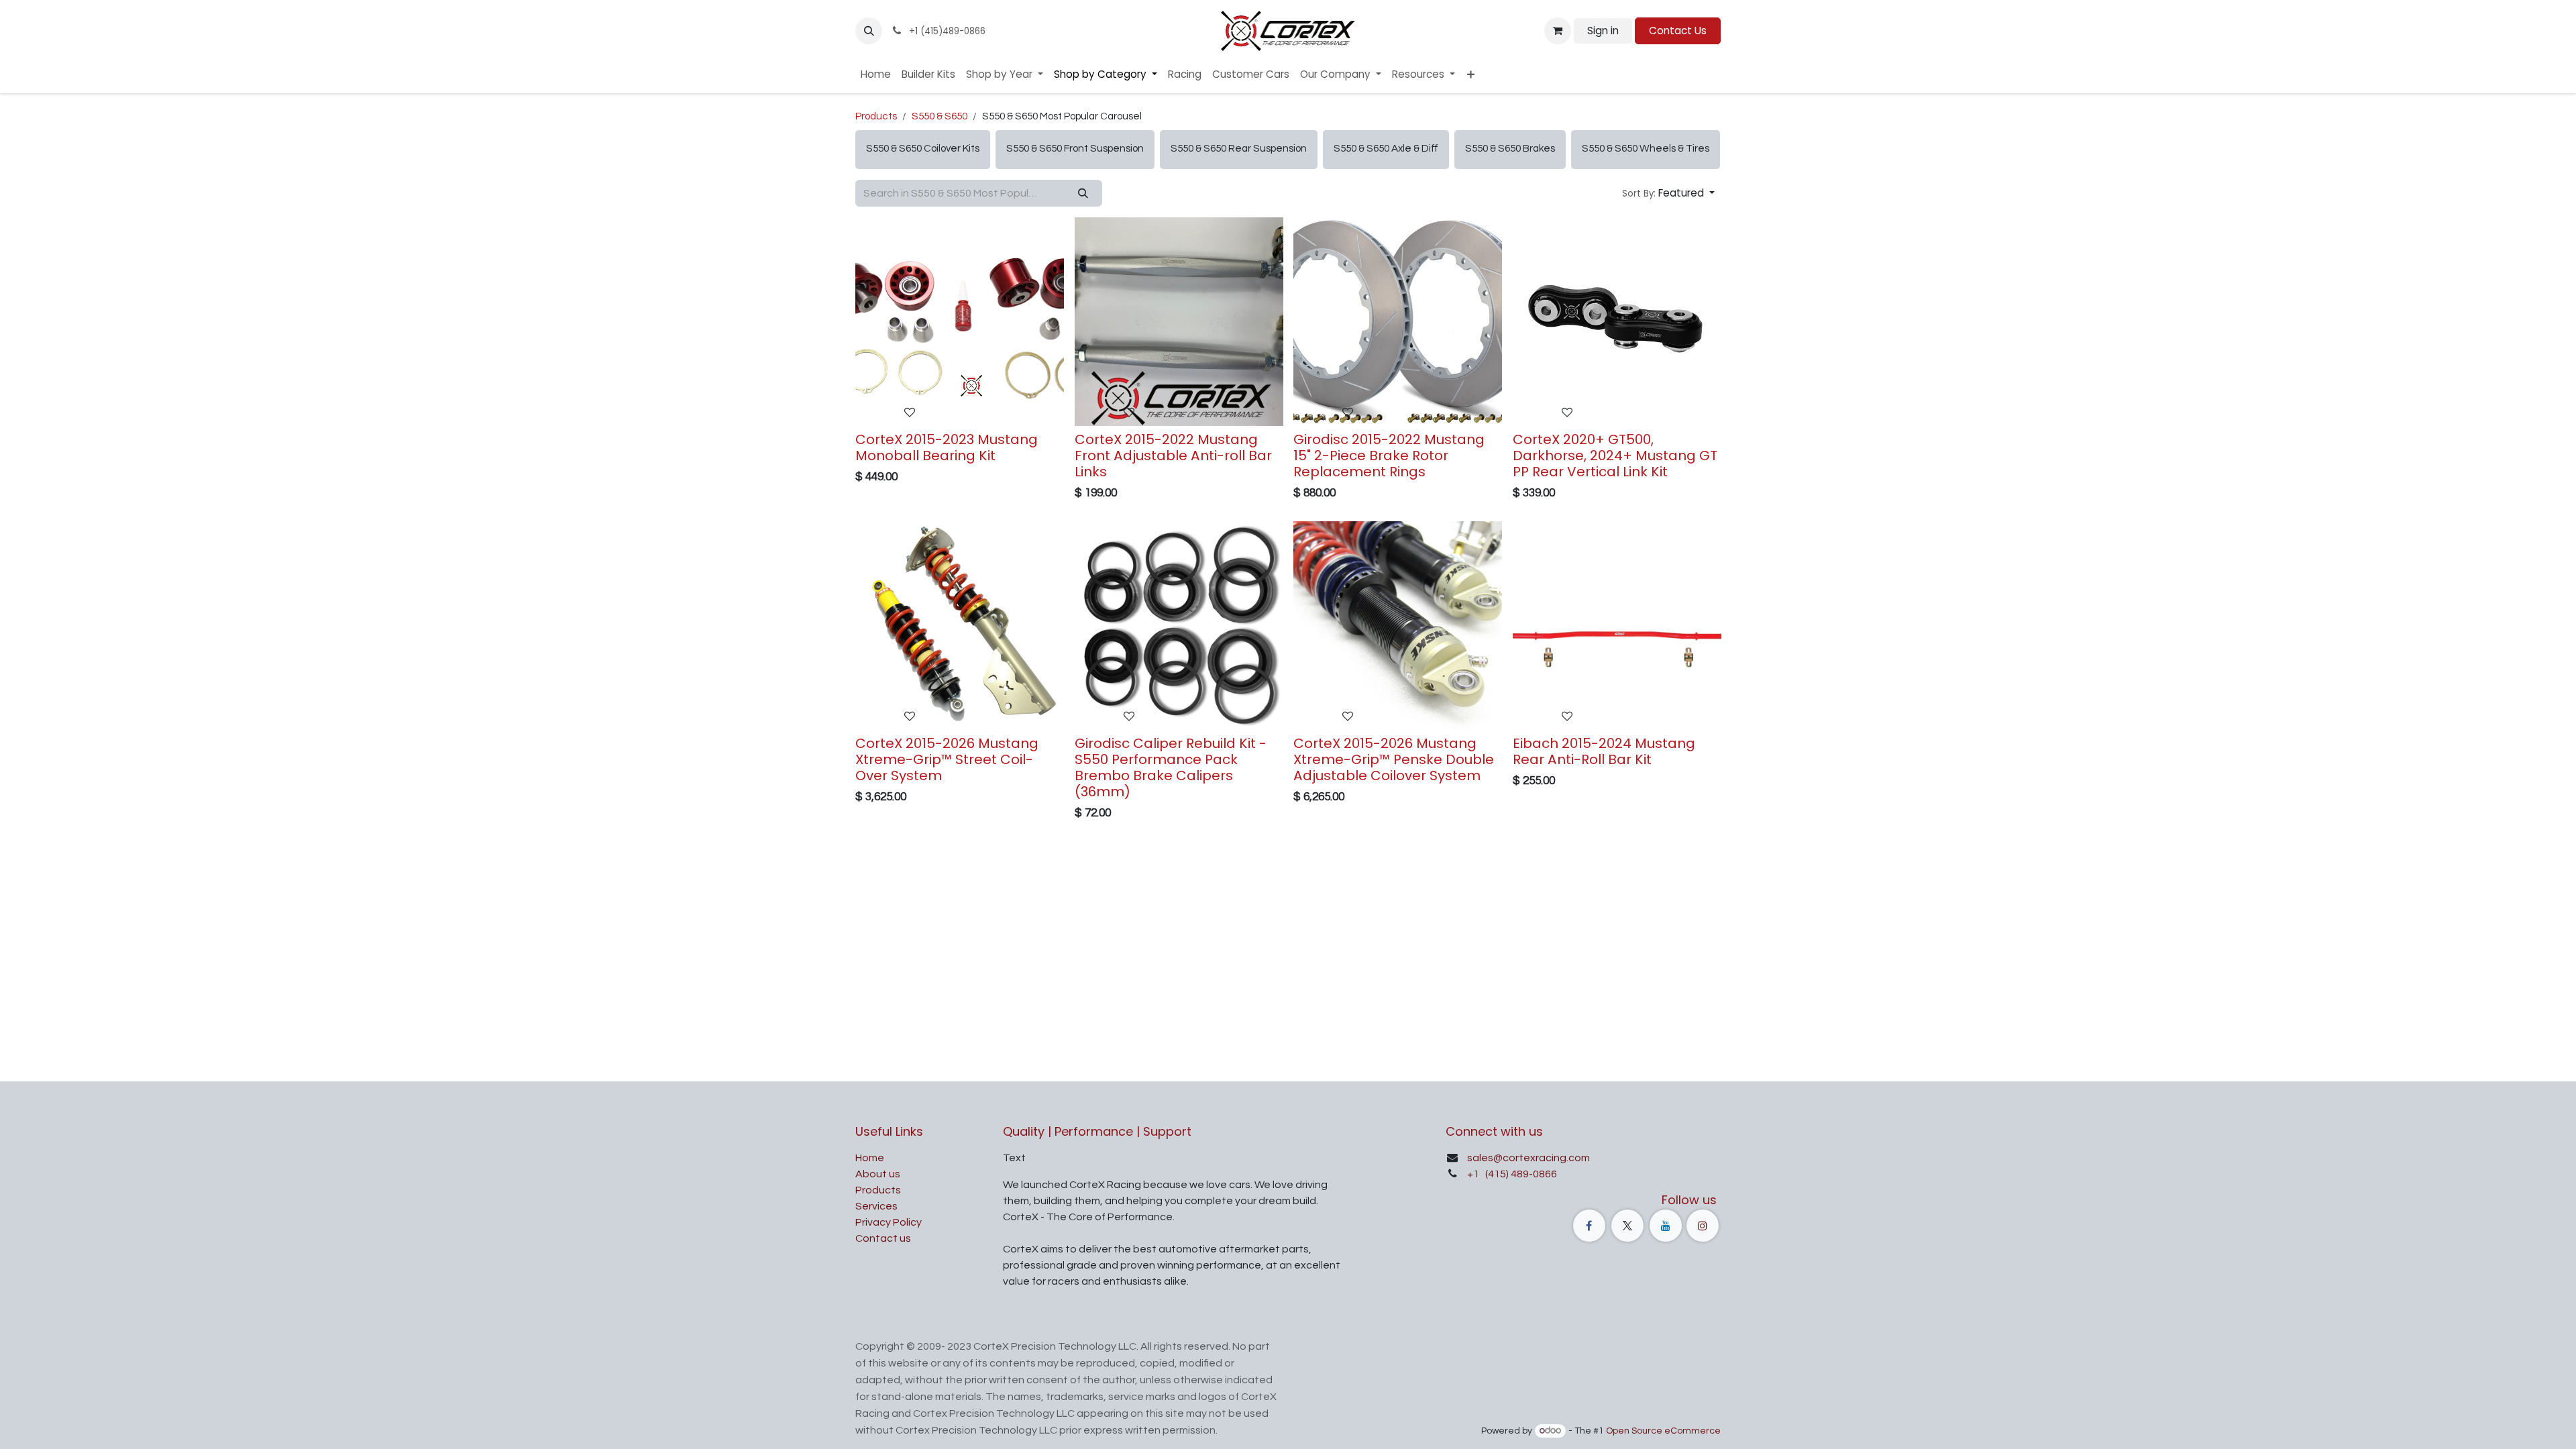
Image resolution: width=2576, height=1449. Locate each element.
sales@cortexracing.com (1528, 1158)
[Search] (1083, 194)
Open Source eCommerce (1663, 1431)
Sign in (1603, 31)
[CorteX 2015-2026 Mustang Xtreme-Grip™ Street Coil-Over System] (960, 626)
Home (870, 1158)
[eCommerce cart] (1558, 31)
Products (876, 116)
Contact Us (1678, 31)
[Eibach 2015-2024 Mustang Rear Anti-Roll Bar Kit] (1617, 626)
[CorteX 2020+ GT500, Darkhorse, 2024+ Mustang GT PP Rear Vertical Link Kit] (1617, 322)
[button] (869, 31)
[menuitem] (876, 75)
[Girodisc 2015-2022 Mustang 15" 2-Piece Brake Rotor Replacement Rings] (1398, 322)
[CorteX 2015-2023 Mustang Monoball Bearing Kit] (960, 322)
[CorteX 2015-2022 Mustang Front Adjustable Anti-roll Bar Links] (1179, 322)
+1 (1474, 1174)
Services (876, 1206)
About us (878, 1174)
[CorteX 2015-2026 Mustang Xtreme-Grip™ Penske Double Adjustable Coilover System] (1398, 626)
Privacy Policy (889, 1222)
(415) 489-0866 (1520, 1174)
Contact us (883, 1238)
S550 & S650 (940, 116)
